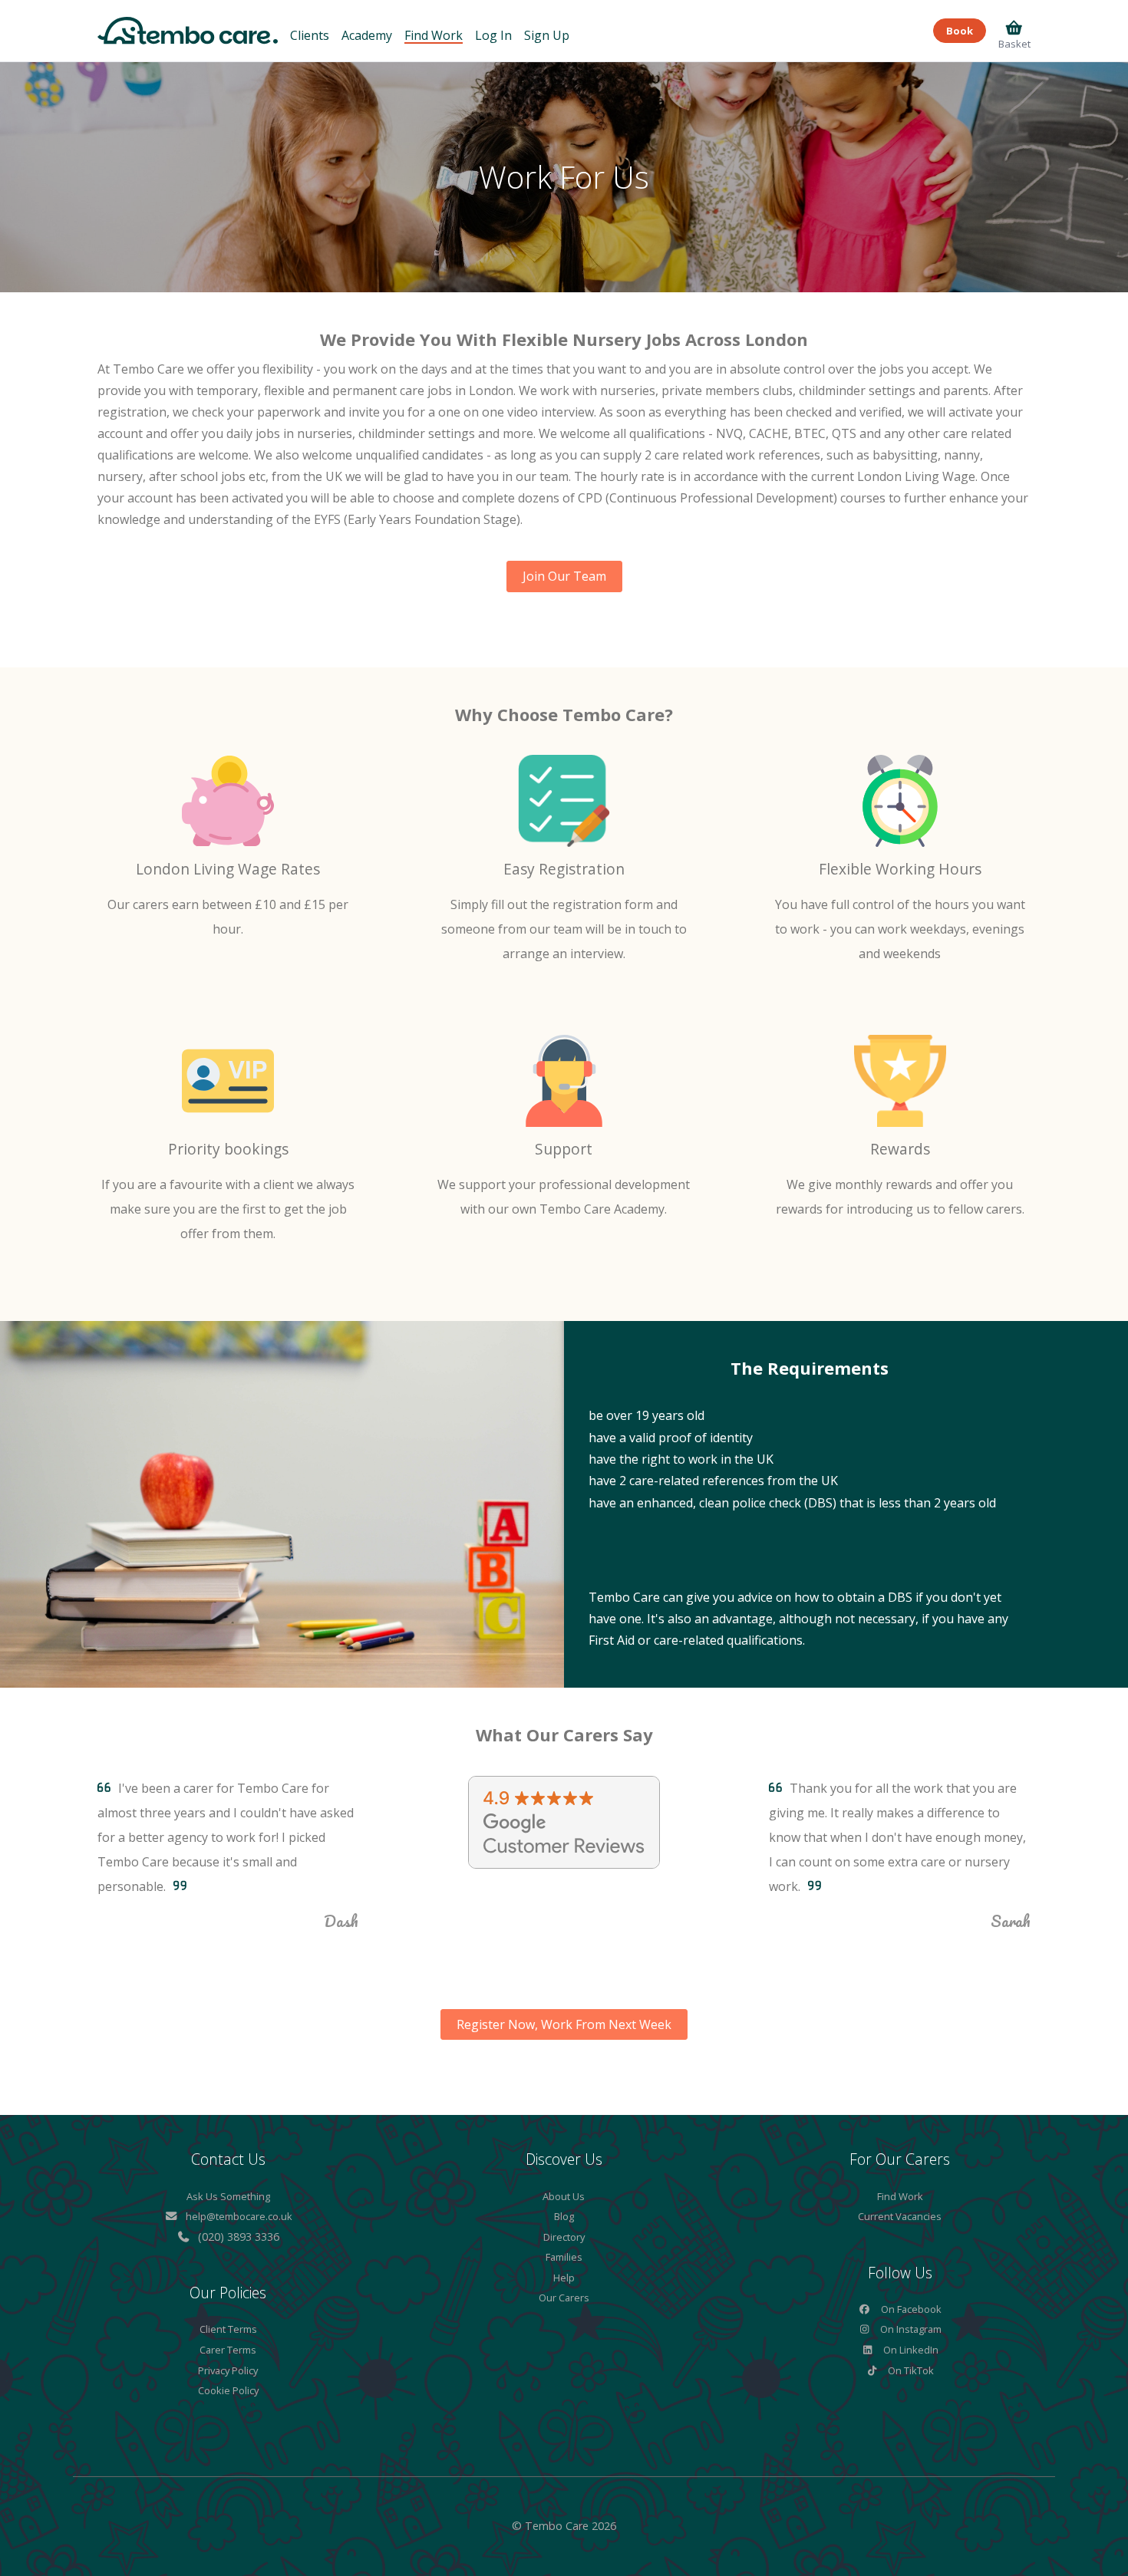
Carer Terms (228, 2350)
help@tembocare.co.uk (239, 2216)
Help (564, 2278)
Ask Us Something (228, 2196)
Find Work (434, 35)
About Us (564, 2196)
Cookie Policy (228, 2390)
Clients (310, 35)
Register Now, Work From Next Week (564, 2024)
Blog (564, 2216)
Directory (564, 2237)
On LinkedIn (910, 2350)
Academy (367, 35)
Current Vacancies (900, 2216)
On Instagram (910, 2329)
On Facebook (910, 2309)
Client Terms (228, 2329)
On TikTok (910, 2370)
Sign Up (547, 35)
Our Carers (564, 2298)
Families (564, 2257)
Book (960, 31)
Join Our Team (564, 576)
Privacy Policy (228, 2370)
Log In (493, 35)
